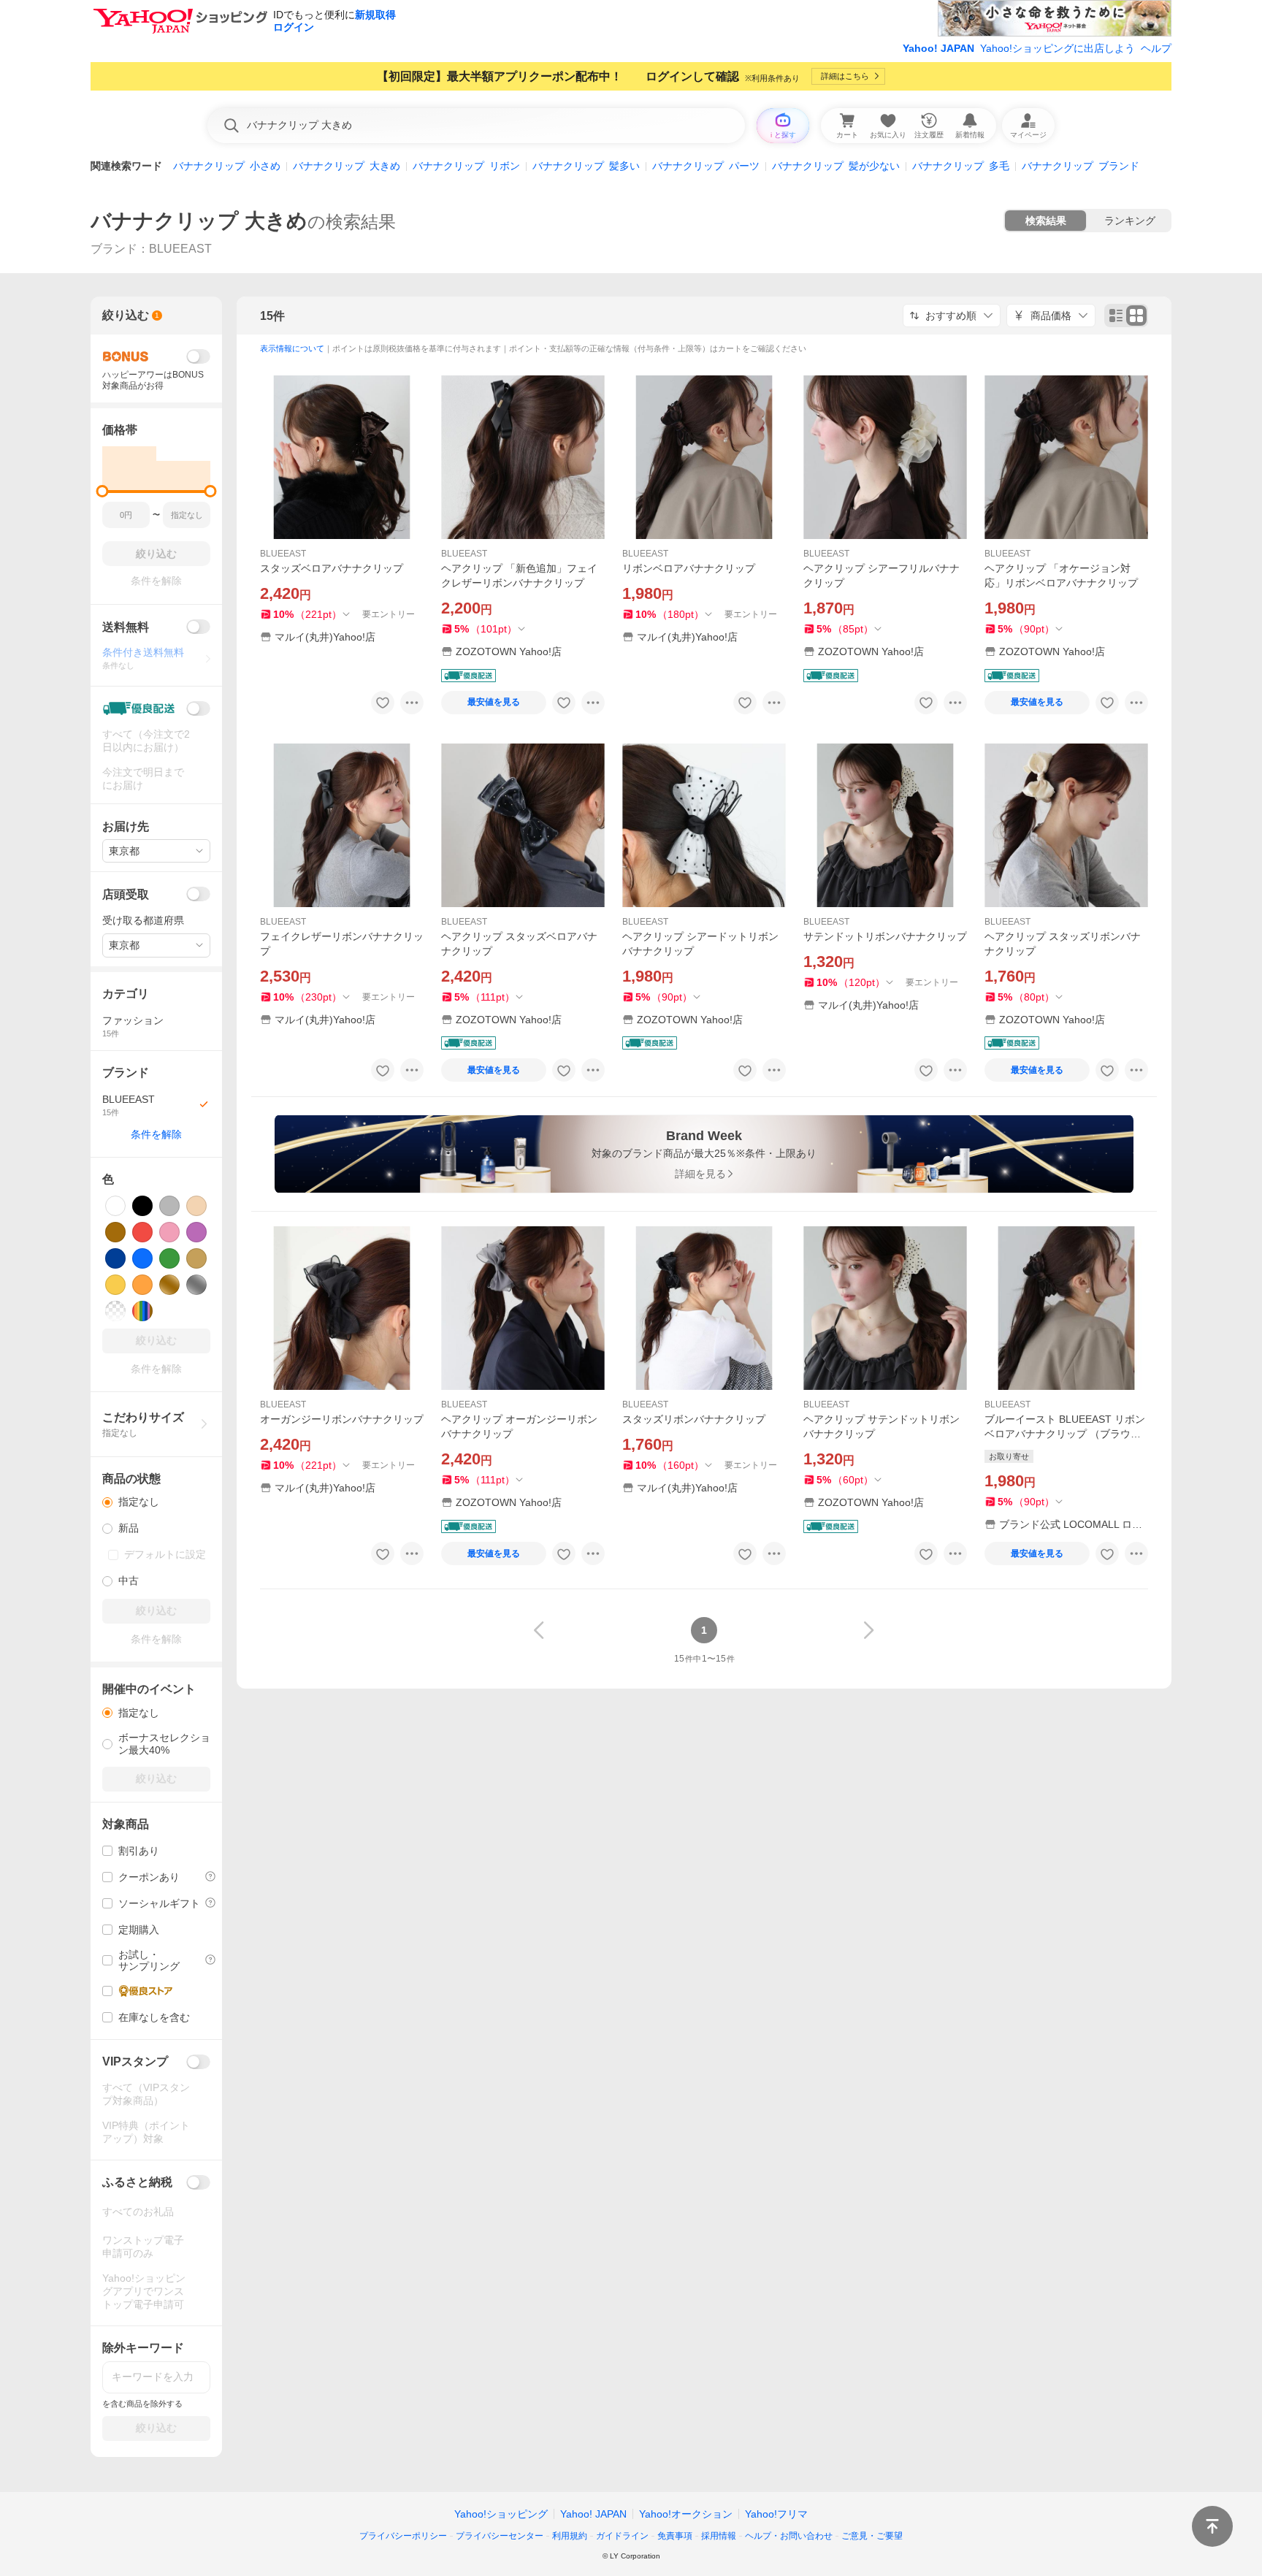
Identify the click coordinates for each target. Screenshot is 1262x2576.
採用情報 (719, 2536)
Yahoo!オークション (686, 2514)
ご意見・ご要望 (872, 2536)
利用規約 (570, 2536)
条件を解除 (156, 1134)
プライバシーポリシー (403, 2536)
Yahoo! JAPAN (938, 48)
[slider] (103, 491)
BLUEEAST (283, 554)
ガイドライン (622, 2536)
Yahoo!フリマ (776, 2514)
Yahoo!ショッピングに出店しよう (1058, 48)
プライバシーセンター (500, 2536)
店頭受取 (126, 894)
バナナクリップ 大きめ (199, 221)
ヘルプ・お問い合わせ (789, 2536)
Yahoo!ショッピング (501, 2514)
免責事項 (675, 2536)
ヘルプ (1156, 48)
